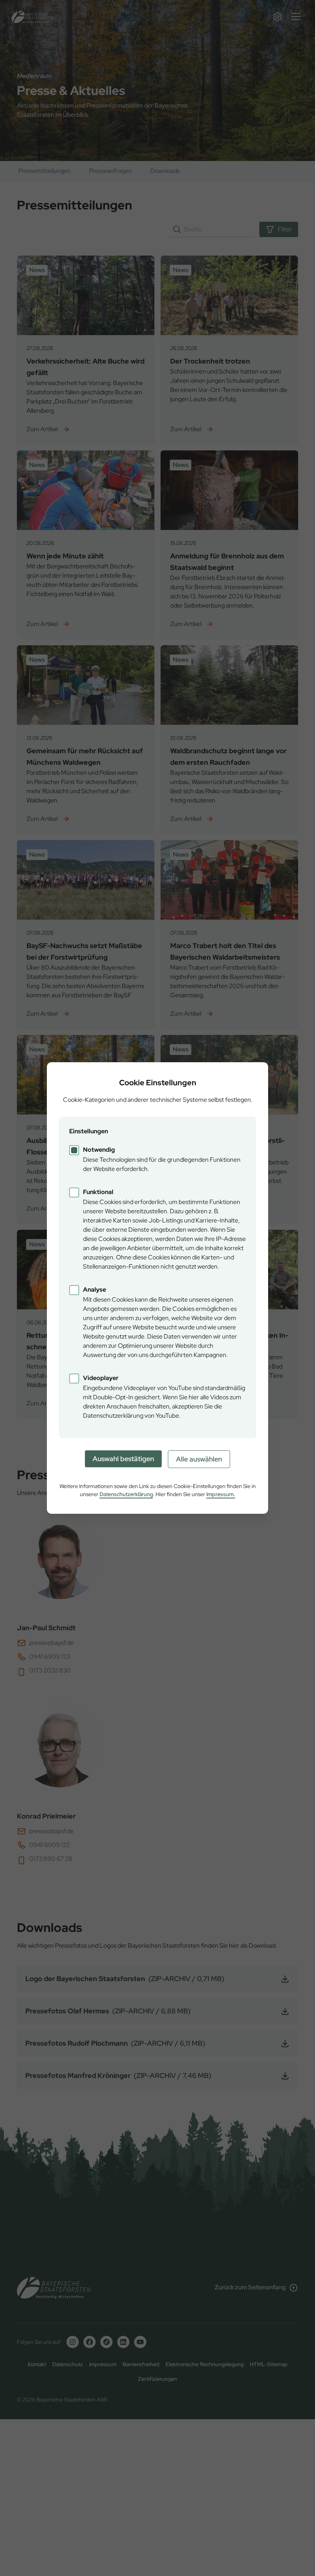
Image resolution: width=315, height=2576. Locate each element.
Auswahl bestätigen (123, 1459)
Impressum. (221, 1494)
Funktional (98, 1192)
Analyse (94, 1290)
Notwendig (99, 1150)
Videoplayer (101, 1378)
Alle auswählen (199, 1459)
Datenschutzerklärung (126, 1494)
